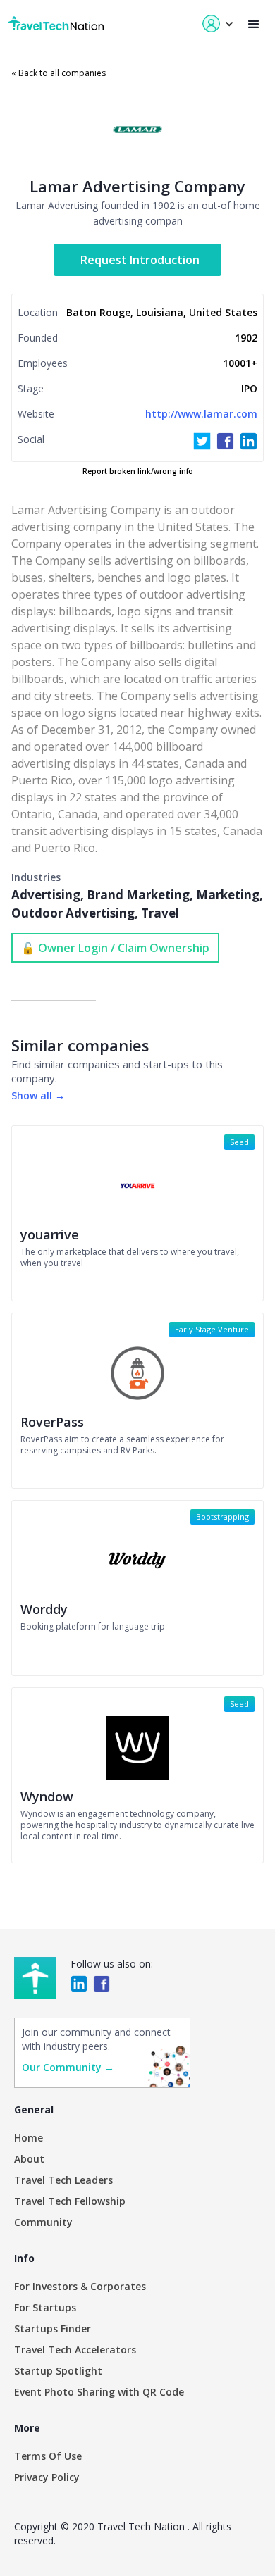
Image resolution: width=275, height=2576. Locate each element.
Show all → (38, 1095)
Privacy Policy (47, 2477)
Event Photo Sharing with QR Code (99, 2392)
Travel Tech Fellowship (70, 2201)
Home (29, 2138)
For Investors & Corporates (80, 2286)
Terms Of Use (48, 2456)
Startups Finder (53, 2328)
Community (43, 2222)
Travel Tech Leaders (63, 2180)
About (29, 2159)
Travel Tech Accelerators (75, 2350)
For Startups (45, 2307)
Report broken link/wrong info (138, 471)
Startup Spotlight (58, 2371)
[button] (254, 24)
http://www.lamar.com (201, 414)
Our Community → (68, 2067)
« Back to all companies (59, 73)
